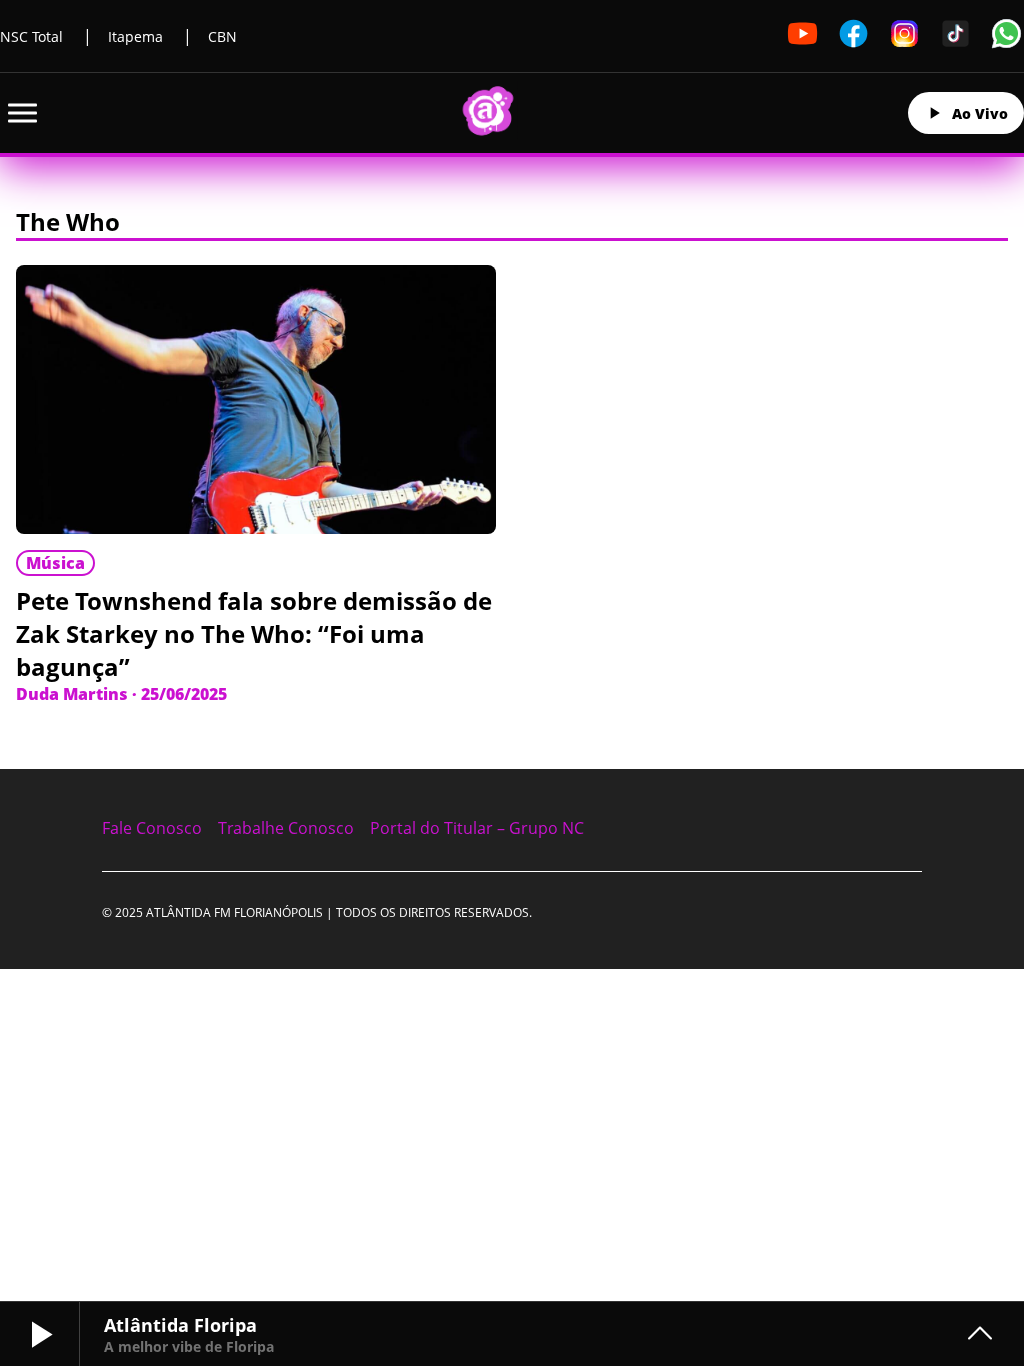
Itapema (135, 36)
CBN (222, 36)
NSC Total (31, 36)
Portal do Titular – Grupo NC (477, 828)
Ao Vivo (980, 113)
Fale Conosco (152, 828)
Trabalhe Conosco (286, 828)
